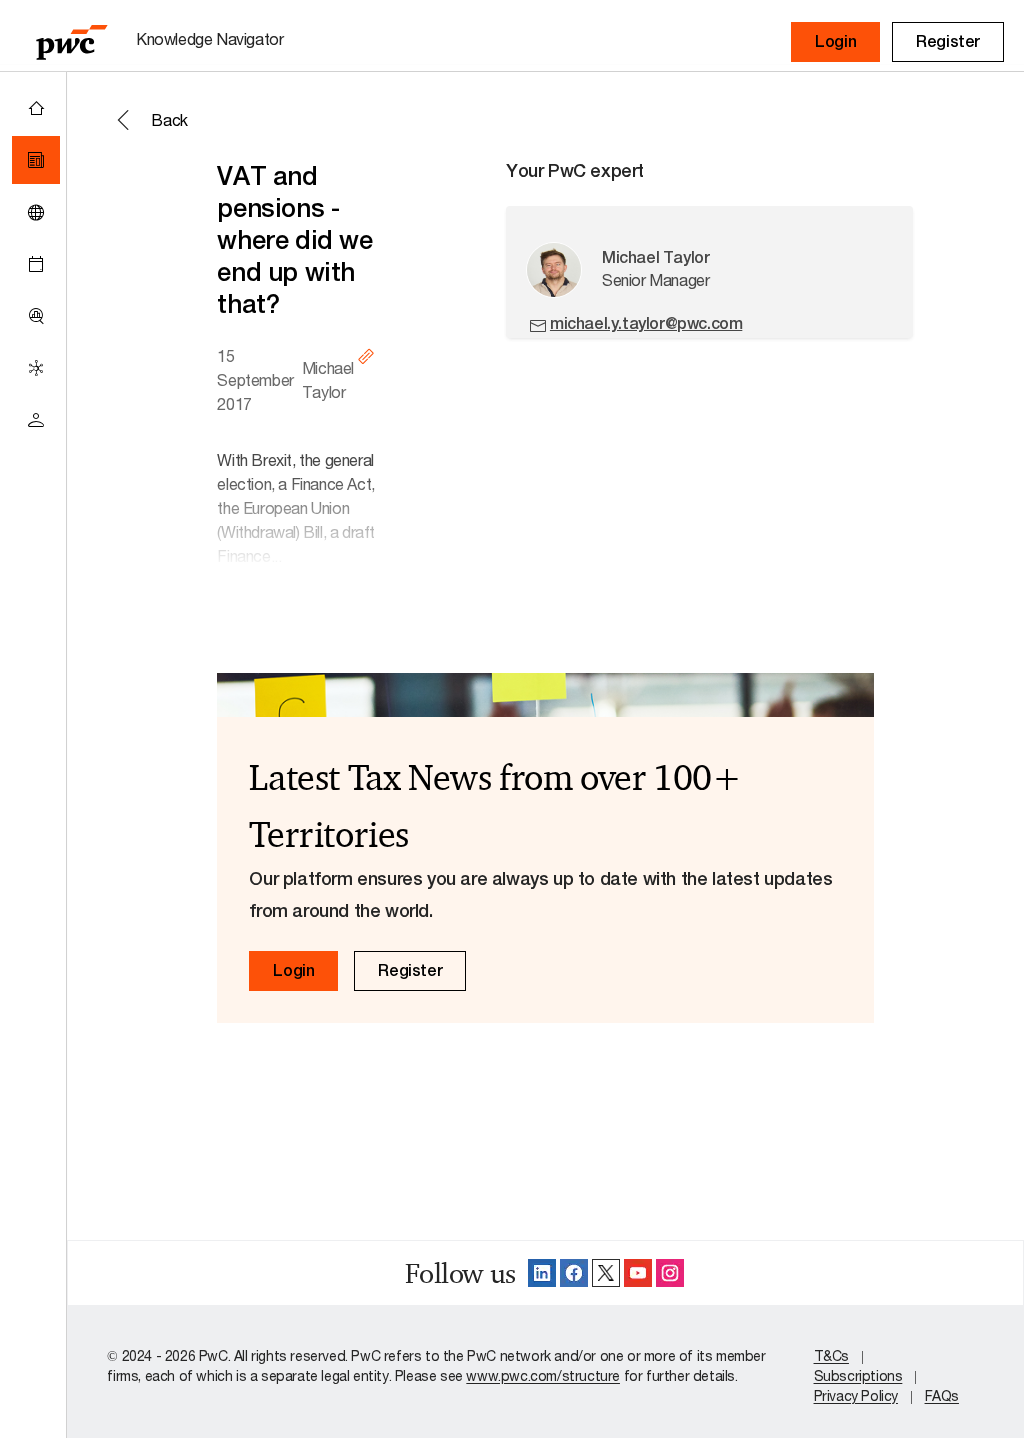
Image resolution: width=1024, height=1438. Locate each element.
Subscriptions (858, 1375)
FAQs (942, 1395)
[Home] (36, 108)
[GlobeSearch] (36, 212)
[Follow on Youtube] (638, 1273)
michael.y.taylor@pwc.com (646, 323)
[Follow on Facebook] (574, 1273)
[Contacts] (36, 420)
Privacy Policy (856, 1395)
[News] (36, 160)
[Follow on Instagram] (670, 1273)
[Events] (36, 264)
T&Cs (831, 1355)
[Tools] (36, 316)
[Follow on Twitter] (606, 1273)
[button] (835, 42)
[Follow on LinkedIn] (542, 1273)
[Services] (36, 368)
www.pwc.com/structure (543, 1375)
